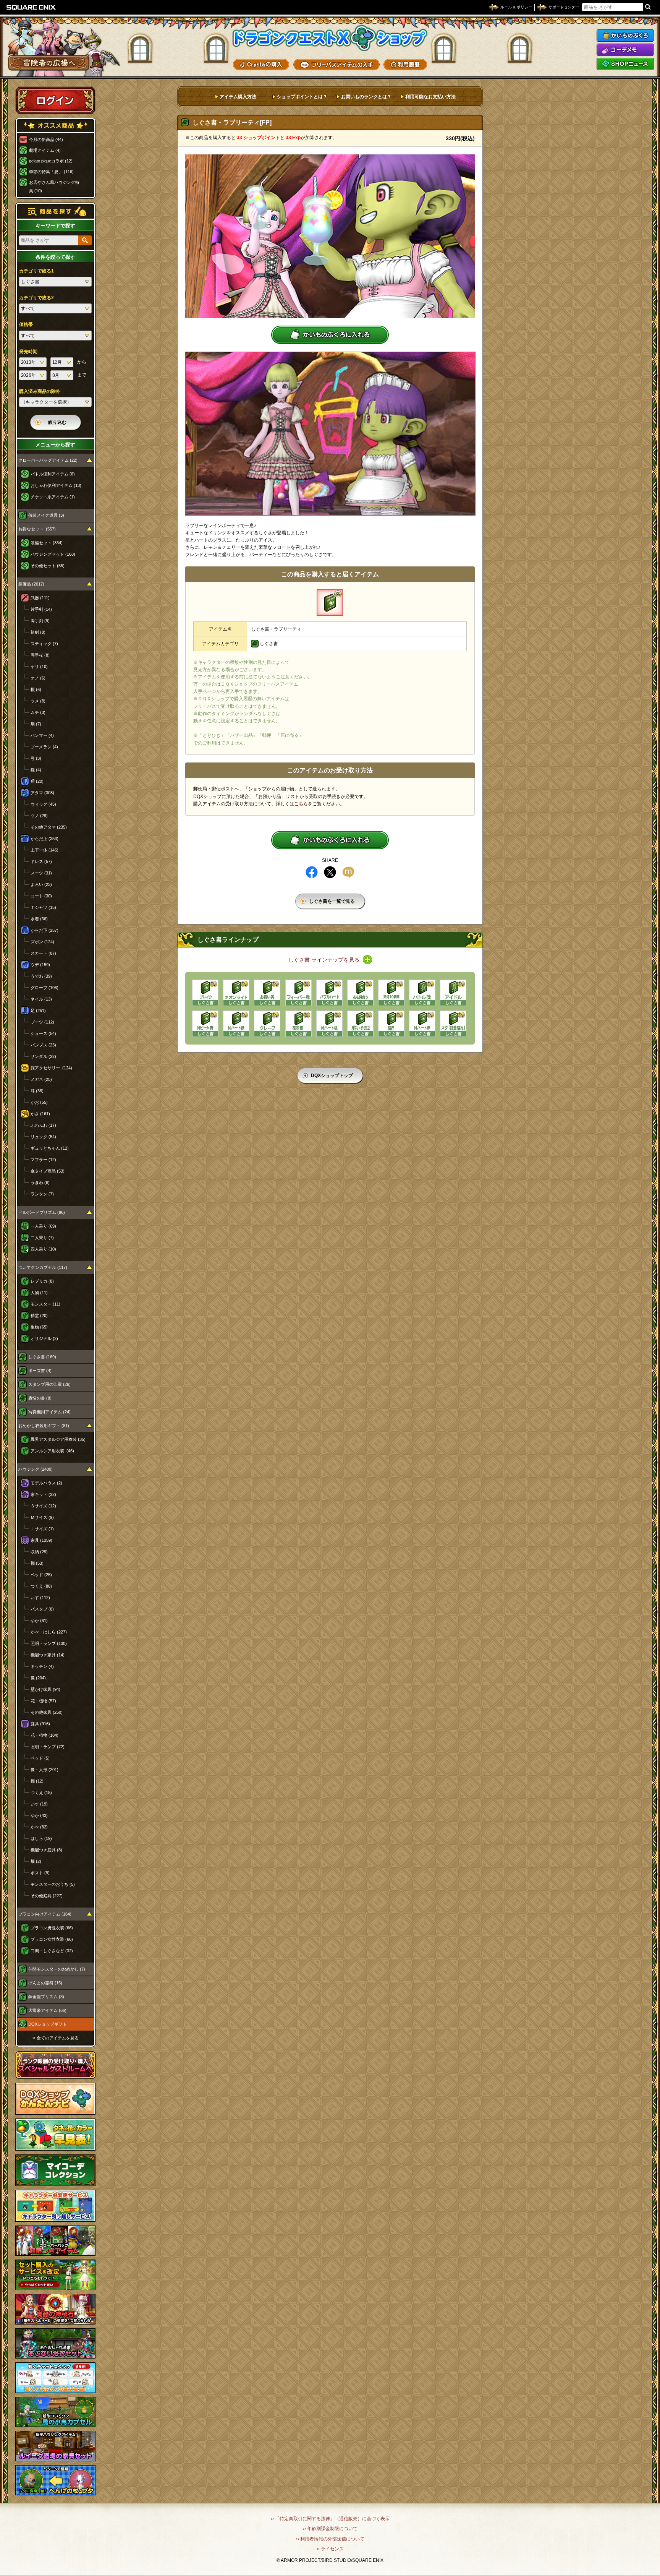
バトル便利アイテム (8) (53, 474)
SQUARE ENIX (31, 7)
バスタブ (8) (42, 1609)
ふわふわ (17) (43, 1125)
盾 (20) (37, 781)
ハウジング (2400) (36, 1469)
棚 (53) (37, 1563)
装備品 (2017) (31, 584)
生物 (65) (39, 1327)
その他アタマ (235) (49, 827)
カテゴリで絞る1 (36, 271)
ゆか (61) (39, 1621)
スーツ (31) (41, 873)
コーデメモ (625, 50)
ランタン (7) (42, 1194)
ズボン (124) (42, 942)
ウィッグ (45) (43, 804)
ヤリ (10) (39, 667)
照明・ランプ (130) (49, 1643)
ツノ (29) (39, 816)
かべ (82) (39, 1827)
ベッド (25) (41, 1575)
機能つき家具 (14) (48, 1655)
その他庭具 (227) (47, 1896)
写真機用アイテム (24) (49, 1412)
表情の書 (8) (40, 1398)
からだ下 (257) (44, 930)
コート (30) (41, 896)
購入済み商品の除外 (40, 391)
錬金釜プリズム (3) (46, 1997)
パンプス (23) (43, 1045)
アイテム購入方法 (238, 97)
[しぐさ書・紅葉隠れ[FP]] (453, 1024)
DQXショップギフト (48, 2024)
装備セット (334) (47, 543)
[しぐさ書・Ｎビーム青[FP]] (205, 1024)
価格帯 (26, 324)
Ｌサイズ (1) (42, 1529)
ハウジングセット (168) (53, 554)
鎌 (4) (36, 770)
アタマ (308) (42, 793)
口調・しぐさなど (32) (52, 1951)
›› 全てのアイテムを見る (56, 2038)
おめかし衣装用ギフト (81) (44, 1426)
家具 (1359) (41, 1540)
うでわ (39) (41, 976)
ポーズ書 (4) (40, 1371)
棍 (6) (36, 689)
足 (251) (38, 1011)
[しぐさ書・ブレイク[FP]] (205, 993)
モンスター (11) (45, 1304)
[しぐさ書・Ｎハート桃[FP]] (329, 1024)
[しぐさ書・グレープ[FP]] (267, 1024)
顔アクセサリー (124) (51, 1068)
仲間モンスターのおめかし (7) (57, 1969)
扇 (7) (36, 724)
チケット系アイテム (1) (53, 497)
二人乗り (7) (42, 1238)
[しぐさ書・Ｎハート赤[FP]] (422, 1024)
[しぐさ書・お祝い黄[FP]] (267, 993)
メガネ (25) (41, 1079)
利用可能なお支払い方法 (430, 97)
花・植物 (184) (44, 1735)
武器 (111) (40, 598)
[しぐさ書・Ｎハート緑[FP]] (236, 1024)
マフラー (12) (43, 1160)
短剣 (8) (38, 632)
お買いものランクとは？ (366, 97)
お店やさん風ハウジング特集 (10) (54, 187)
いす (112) (40, 1598)
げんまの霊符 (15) (45, 1983)
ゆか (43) (39, 1815)
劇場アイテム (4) (45, 150)
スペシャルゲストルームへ (56, 2065)
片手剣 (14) (41, 609)
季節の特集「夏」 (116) (51, 172)
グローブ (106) (44, 988)
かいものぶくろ (625, 36)
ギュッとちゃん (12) (50, 1148)
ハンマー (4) (42, 735)
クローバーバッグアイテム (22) (48, 460)
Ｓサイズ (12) (43, 1506)
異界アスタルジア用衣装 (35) (58, 1439)
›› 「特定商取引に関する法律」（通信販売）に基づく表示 (330, 2519)
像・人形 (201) (44, 1770)
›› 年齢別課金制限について (330, 2529)
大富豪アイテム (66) (47, 2010)
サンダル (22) (43, 1056)
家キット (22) (43, 1494)
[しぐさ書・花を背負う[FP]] (360, 993)
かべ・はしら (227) (49, 1632)
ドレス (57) (41, 861)
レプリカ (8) (42, 1281)
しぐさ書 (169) (42, 1357)
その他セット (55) (48, 566)
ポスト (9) (40, 1873)
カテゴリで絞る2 (36, 298)
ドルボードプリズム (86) (42, 1212)
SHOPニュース (625, 64)
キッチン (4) (42, 1666)
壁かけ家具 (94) (45, 1689)
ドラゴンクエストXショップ (330, 38)
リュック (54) (43, 1137)
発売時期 (28, 352)
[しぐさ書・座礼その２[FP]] (360, 1024)
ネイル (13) (41, 999)
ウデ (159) (40, 965)
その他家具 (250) (47, 1712)
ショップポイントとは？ (302, 97)
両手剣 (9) (40, 621)
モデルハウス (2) (46, 1483)
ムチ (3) (38, 712)
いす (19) (39, 1804)
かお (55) (39, 1102)
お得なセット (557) (37, 529)
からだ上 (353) (44, 839)
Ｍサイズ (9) (42, 1517)
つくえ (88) (41, 1586)
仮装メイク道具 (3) (46, 515)
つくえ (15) (41, 1792)
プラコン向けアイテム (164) (45, 1914)
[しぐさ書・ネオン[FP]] (236, 993)
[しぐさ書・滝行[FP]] (391, 1024)
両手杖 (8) (40, 655)
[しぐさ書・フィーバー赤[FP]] (298, 993)
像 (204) (38, 1678)
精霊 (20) (39, 1316)
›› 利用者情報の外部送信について (330, 2539)
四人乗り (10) (43, 1249)
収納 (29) (39, 1552)
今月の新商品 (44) (46, 140)
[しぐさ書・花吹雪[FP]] (298, 1024)
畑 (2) (36, 1861)
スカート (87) (43, 953)
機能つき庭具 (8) (46, 1850)
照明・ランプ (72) (48, 1747)
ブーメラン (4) (44, 747)
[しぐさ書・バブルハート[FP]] (329, 993)
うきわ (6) (40, 1183)
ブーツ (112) (42, 1022)
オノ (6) (38, 678)
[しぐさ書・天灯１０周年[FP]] (391, 993)
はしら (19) (41, 1838)
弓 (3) (36, 758)
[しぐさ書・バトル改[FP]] (422, 993)
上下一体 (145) (44, 850)
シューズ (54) (43, 1033)
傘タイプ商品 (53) (48, 1171)
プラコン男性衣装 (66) (52, 1928)
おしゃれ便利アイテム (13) (56, 485)
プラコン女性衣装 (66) (52, 1939)
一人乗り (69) (43, 1226)
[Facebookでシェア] (312, 872)
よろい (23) (41, 884)
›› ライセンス (330, 2549)
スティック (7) (44, 644)
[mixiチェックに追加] (348, 872)
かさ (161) (40, 1114)
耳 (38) (37, 1091)
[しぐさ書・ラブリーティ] (330, 603)
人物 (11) (39, 1293)
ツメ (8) (38, 701)
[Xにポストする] (330, 872)
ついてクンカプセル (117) (43, 1267)
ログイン (55, 100)
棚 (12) (37, 1781)
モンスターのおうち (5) (53, 1884)
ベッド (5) (40, 1758)
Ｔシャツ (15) (43, 907)
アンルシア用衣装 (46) (52, 1451)
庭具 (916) (40, 1724)
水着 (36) (39, 919)
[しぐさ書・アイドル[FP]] (453, 993)
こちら (301, 804)
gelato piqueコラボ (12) (51, 161)
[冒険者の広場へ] (49, 63)
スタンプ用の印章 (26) (49, 1384)
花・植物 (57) (43, 1701)
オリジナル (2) (44, 1338)
